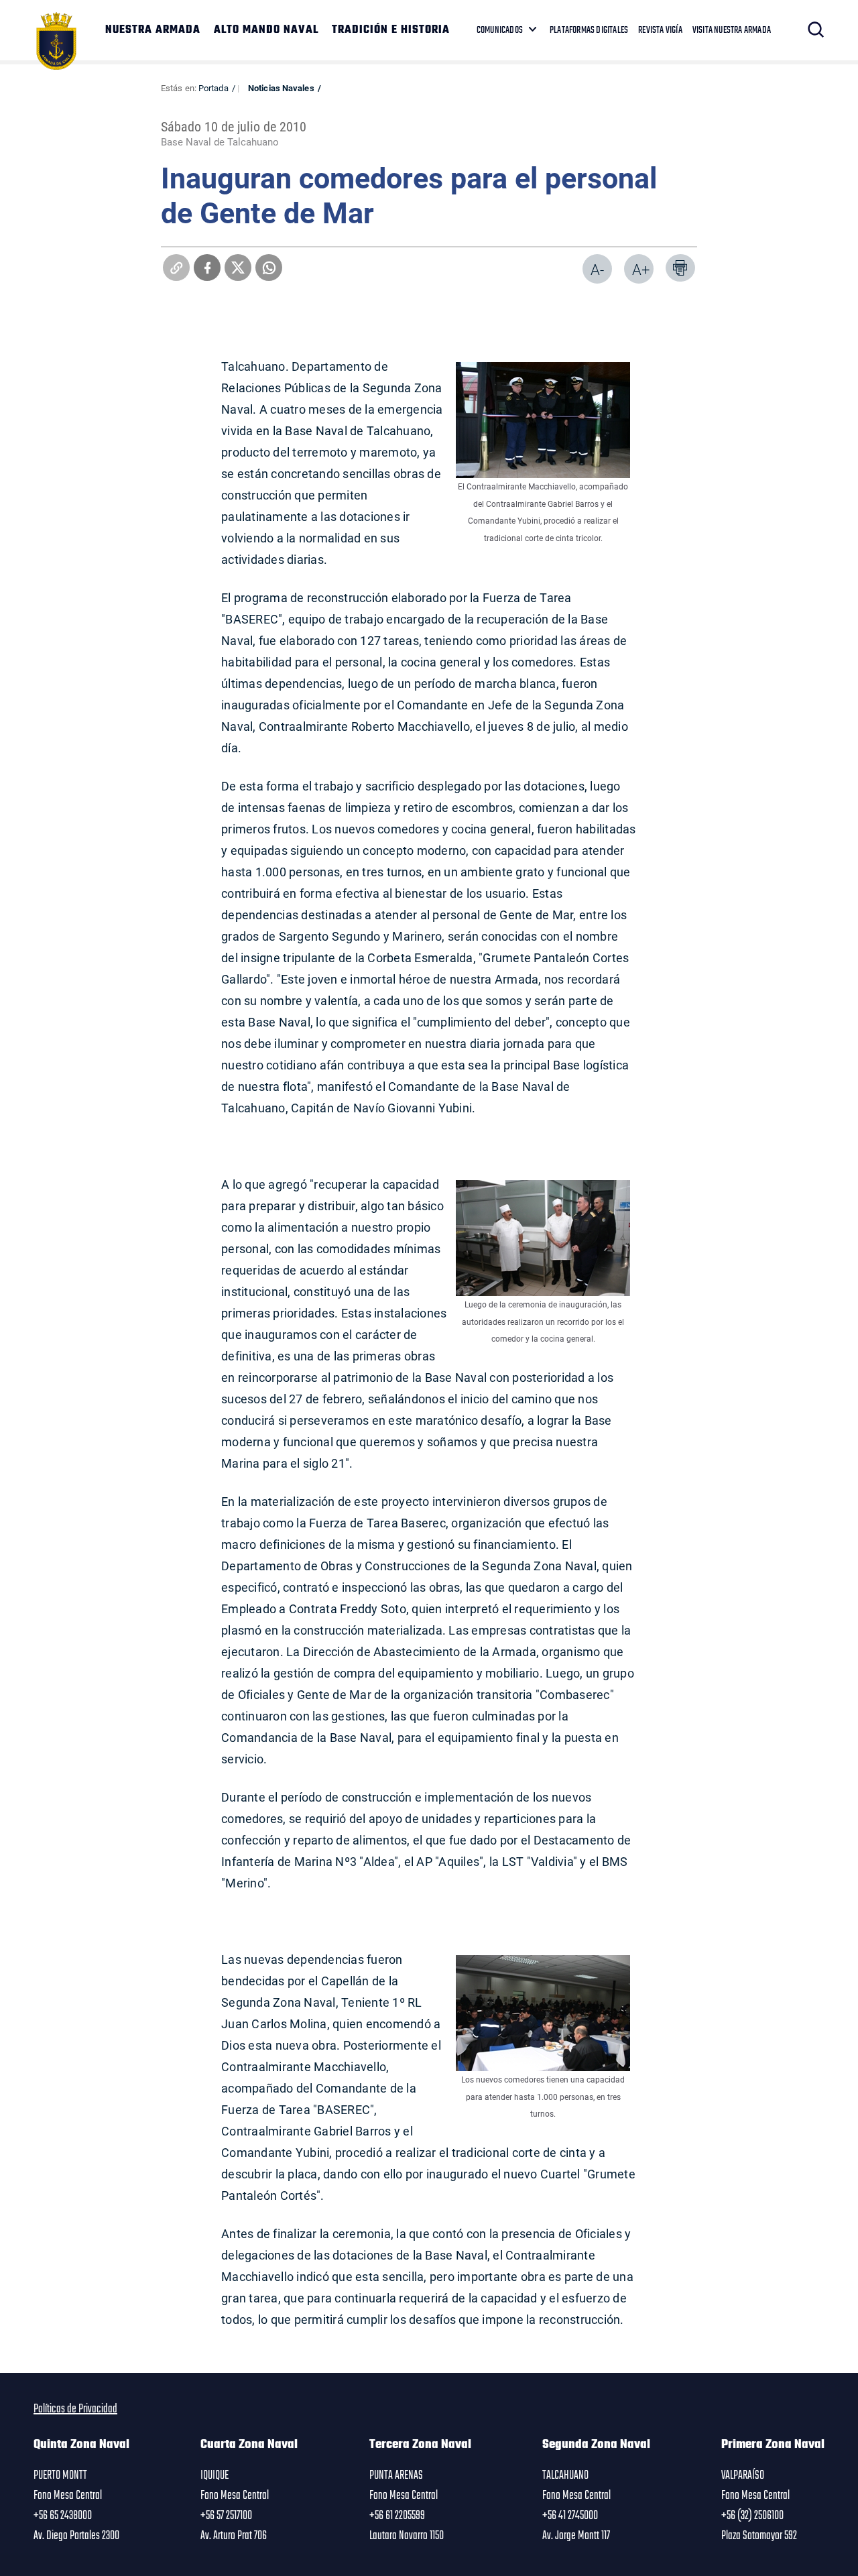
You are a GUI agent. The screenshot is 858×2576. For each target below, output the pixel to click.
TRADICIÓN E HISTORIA (391, 30)
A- (597, 269)
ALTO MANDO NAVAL (266, 30)
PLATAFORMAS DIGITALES (589, 30)
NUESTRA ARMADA (153, 30)
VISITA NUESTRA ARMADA (732, 30)
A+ (641, 269)
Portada (213, 88)
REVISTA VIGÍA (660, 30)
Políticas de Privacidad (75, 2409)
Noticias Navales (281, 88)
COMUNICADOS (500, 30)
